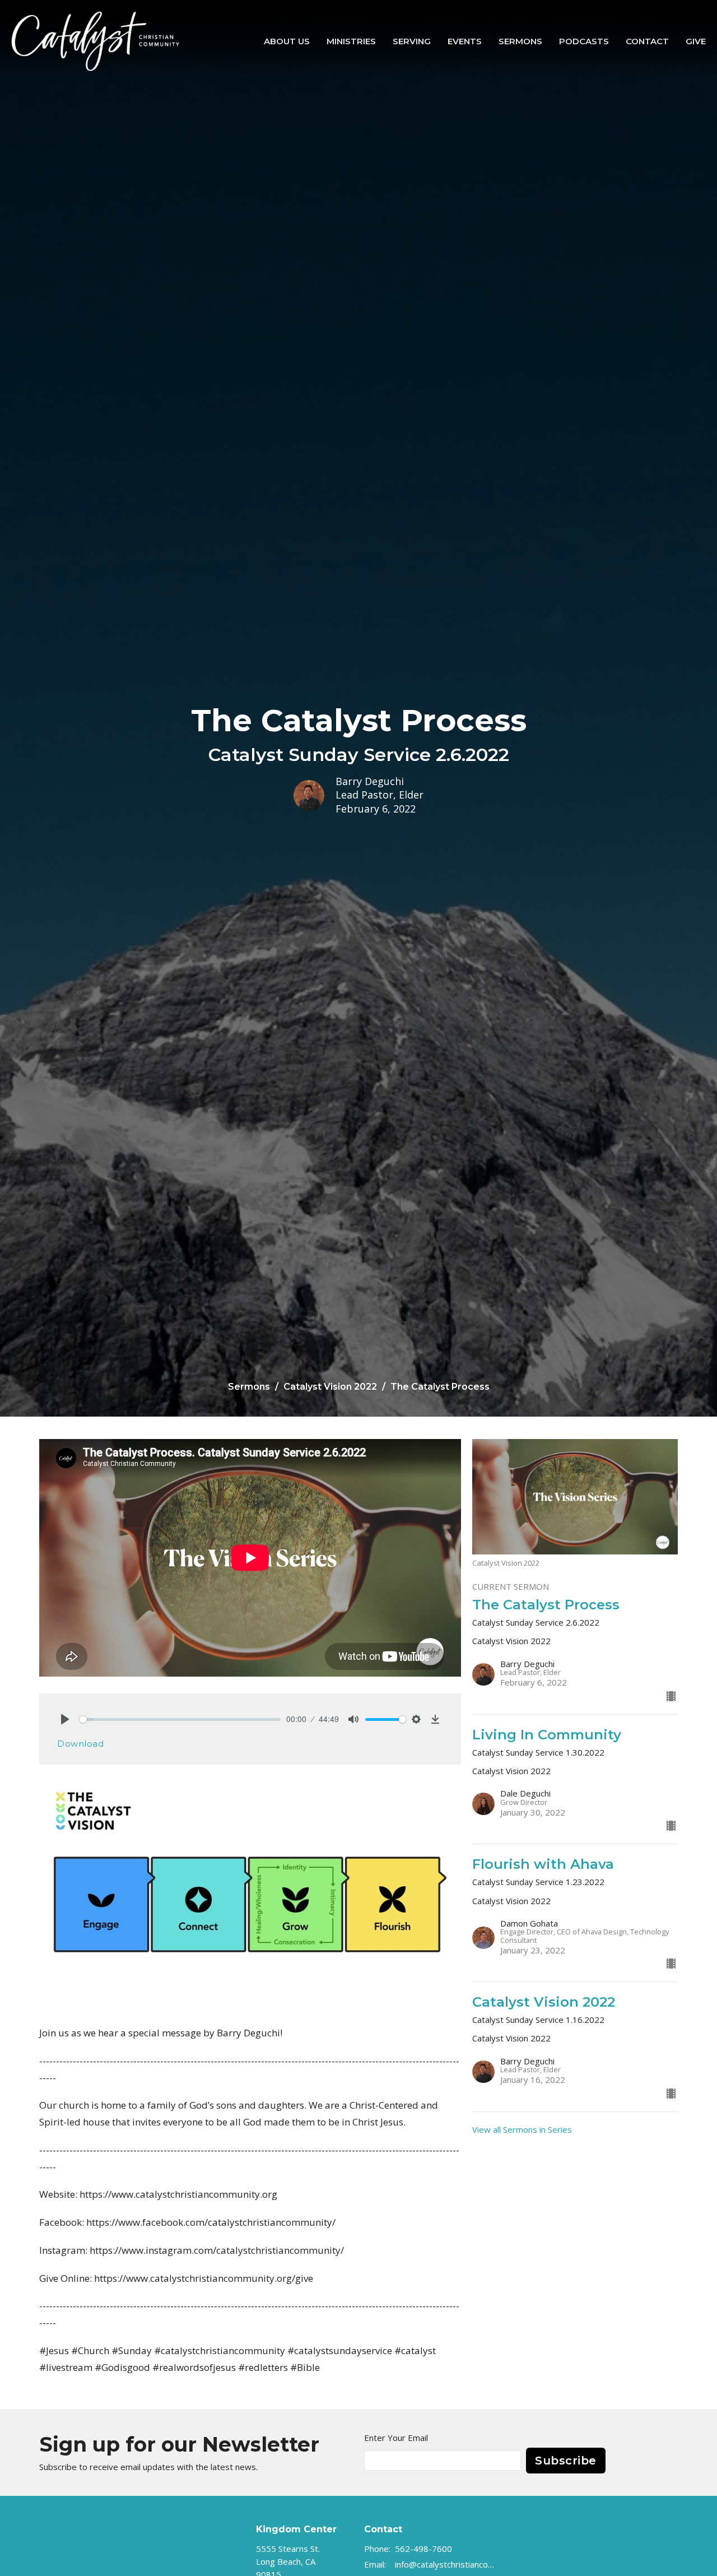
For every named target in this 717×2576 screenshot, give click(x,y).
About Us (287, 41)
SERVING (412, 41)
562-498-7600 (423, 2549)
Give (696, 41)
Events (465, 41)
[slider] (180, 1719)
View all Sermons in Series (522, 2129)
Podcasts (584, 41)
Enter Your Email (396, 2438)
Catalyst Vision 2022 (330, 1387)
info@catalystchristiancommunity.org (446, 2564)
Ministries (351, 41)
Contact (647, 41)
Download (80, 1744)
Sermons (520, 41)
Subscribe (566, 2461)
